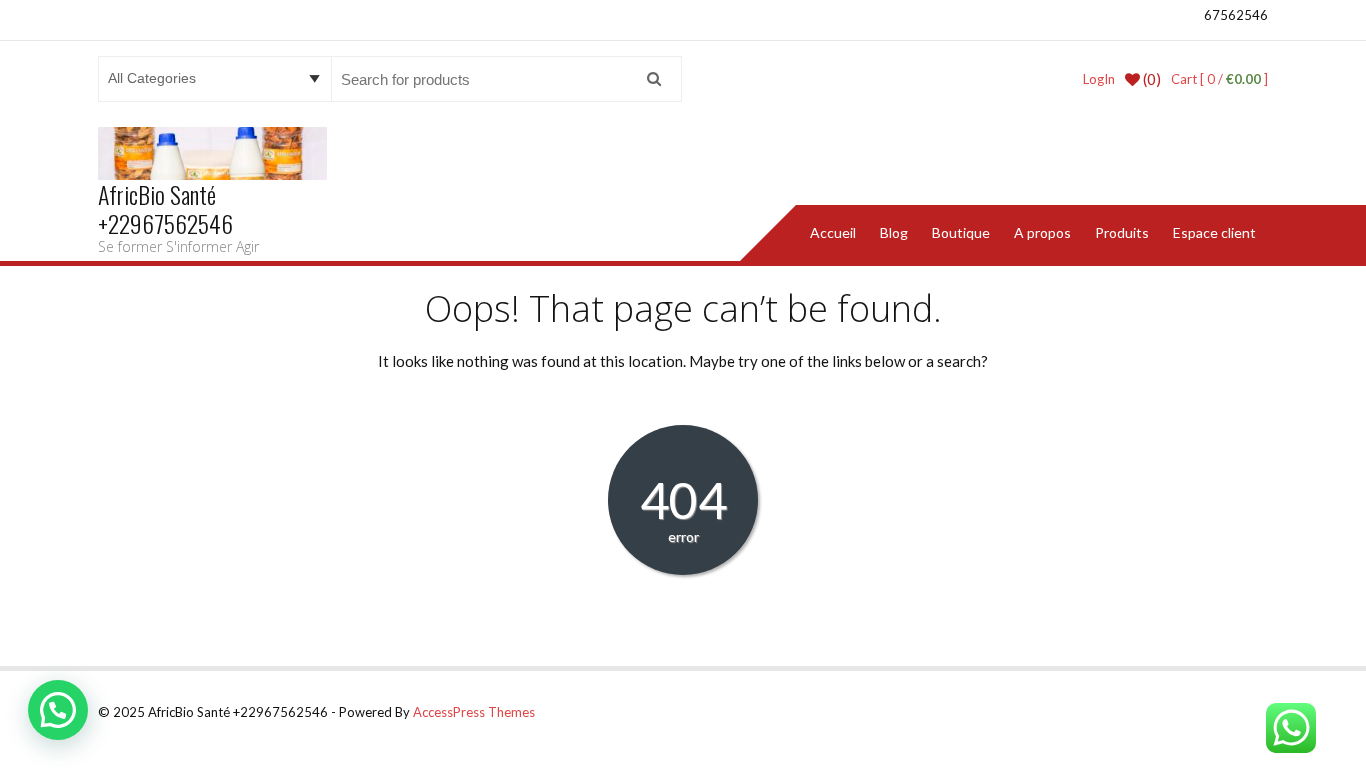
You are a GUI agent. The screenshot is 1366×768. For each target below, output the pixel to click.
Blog (894, 232)
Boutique (961, 232)
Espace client (1214, 232)
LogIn (1099, 79)
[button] (58, 710)
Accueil (833, 232)
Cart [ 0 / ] (1219, 79)
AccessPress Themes (474, 712)
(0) (1150, 79)
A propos (1042, 232)
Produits (1122, 232)
